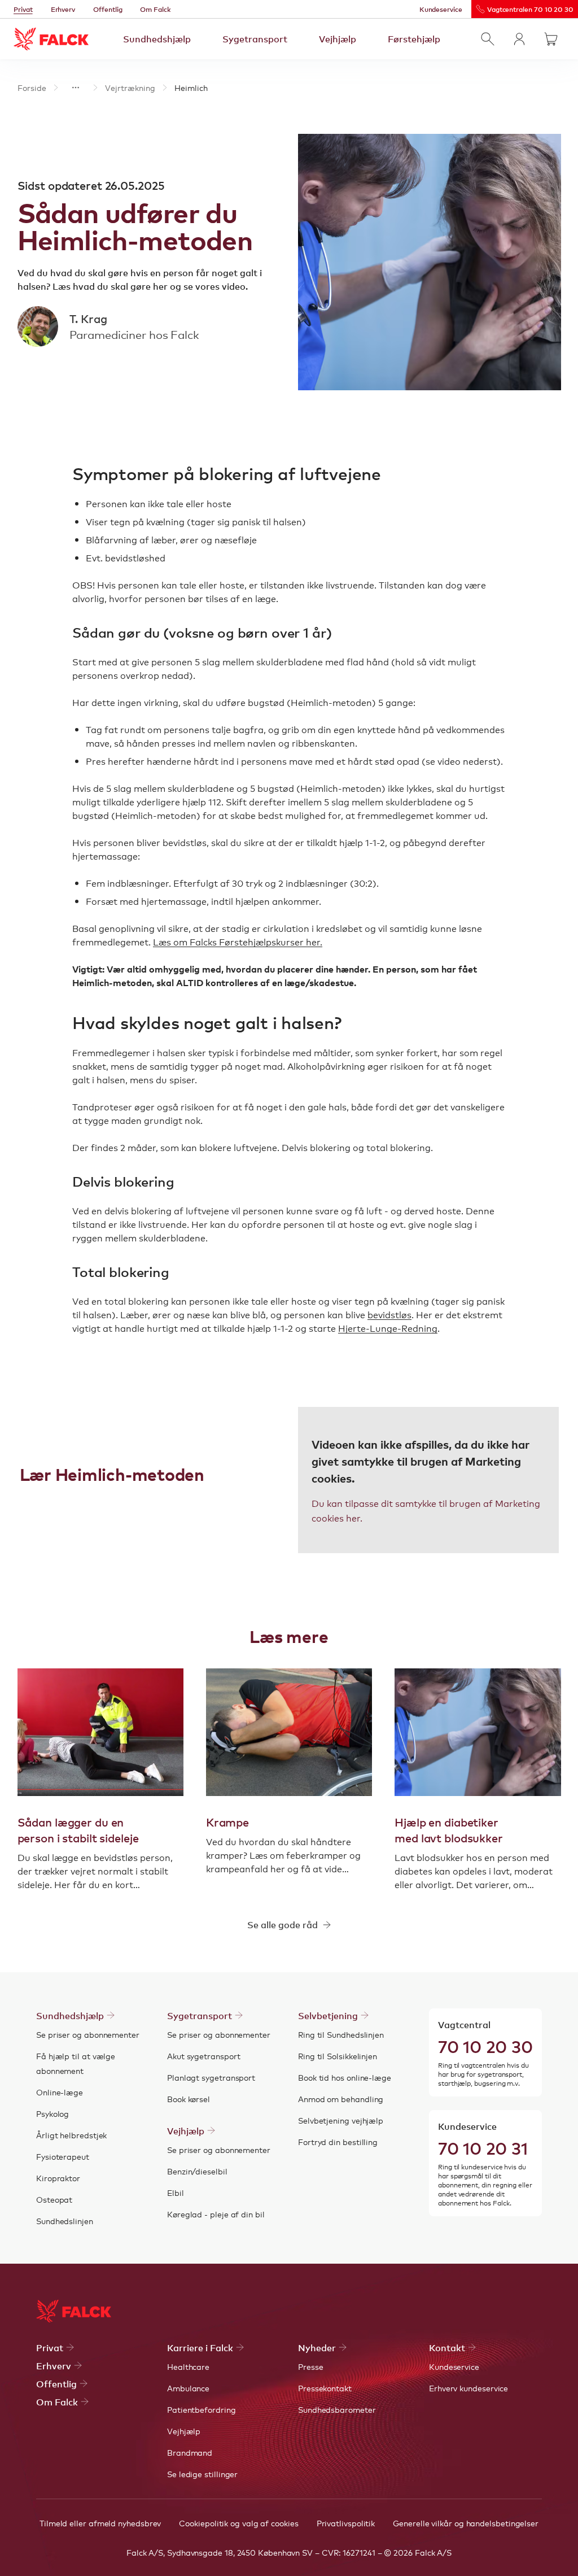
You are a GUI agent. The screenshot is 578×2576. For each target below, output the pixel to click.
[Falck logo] (74, 2311)
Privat (23, 9)
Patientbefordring (202, 2409)
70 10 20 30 (485, 2046)
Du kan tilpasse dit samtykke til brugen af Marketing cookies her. (426, 1510)
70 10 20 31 (483, 2147)
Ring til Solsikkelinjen (338, 2056)
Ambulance (188, 2388)
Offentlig (108, 9)
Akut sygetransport (204, 2056)
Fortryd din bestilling (338, 2142)
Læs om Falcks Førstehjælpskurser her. (238, 942)
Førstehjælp (414, 38)
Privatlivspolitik (346, 2523)
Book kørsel (189, 2099)
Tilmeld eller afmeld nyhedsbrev (100, 2523)
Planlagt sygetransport (211, 2077)
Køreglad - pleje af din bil (216, 2214)
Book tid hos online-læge (345, 2077)
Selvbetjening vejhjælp (341, 2120)
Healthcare (188, 2366)
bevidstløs (389, 1314)
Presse (311, 2366)
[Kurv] (551, 39)
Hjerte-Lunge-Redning (388, 1328)
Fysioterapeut (63, 2156)
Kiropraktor (58, 2178)
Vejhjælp (338, 38)
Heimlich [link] (191, 88)
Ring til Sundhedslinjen (341, 2034)
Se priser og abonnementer (88, 2034)
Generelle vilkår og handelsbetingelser (466, 2523)
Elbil (176, 2193)
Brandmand (190, 2452)
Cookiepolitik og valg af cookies (238, 2523)
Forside (32, 88)
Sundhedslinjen (65, 2221)
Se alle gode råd (283, 1924)
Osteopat (54, 2199)
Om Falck (155, 9)
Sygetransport (255, 38)
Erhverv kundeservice (468, 2388)
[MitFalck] (519, 39)
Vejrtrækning (130, 88)
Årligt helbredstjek (71, 2135)
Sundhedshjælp (157, 38)
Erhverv (63, 9)
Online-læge (60, 2092)
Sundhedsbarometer (337, 2409)
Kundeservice (441, 9)
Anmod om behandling (341, 2099)
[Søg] (488, 39)
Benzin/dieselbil (197, 2171)
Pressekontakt (325, 2388)
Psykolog (52, 2113)
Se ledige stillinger (202, 2474)
